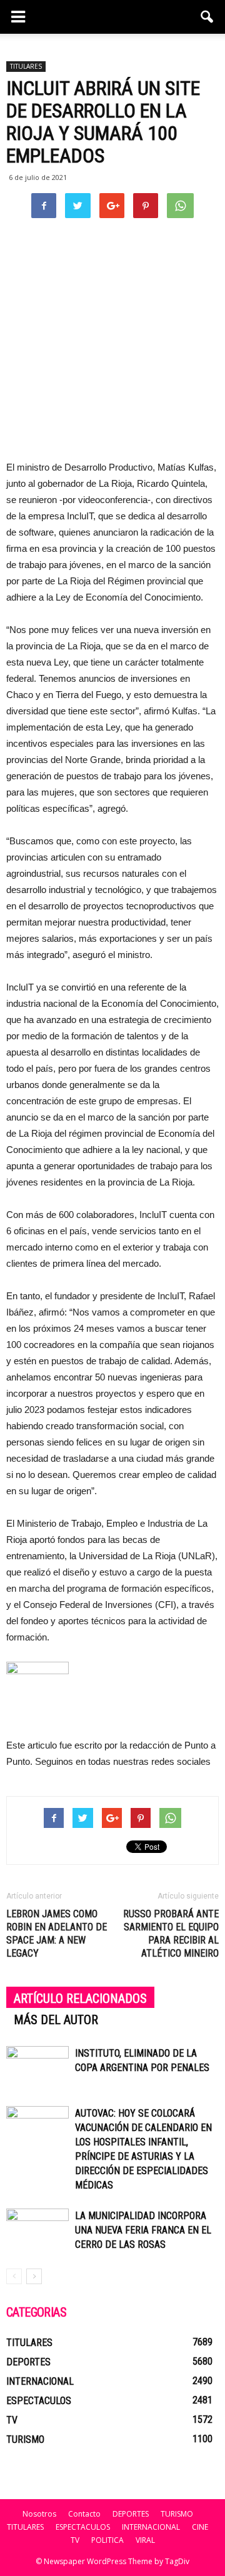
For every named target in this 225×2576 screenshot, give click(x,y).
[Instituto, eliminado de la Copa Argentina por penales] (37, 2068)
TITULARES (26, 66)
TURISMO (25, 2439)
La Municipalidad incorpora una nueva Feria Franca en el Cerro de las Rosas (143, 2230)
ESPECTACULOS (39, 2401)
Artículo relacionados (80, 1999)
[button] (207, 17)
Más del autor (56, 2020)
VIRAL (145, 2540)
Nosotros (39, 2514)
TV (12, 2420)
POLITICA (107, 2540)
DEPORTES (28, 2362)
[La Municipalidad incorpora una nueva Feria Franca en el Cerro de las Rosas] (37, 2230)
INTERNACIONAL (40, 2381)
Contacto (84, 2514)
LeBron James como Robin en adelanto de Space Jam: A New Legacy (57, 1934)
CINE (200, 2527)
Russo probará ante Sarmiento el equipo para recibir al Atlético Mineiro (171, 1934)
